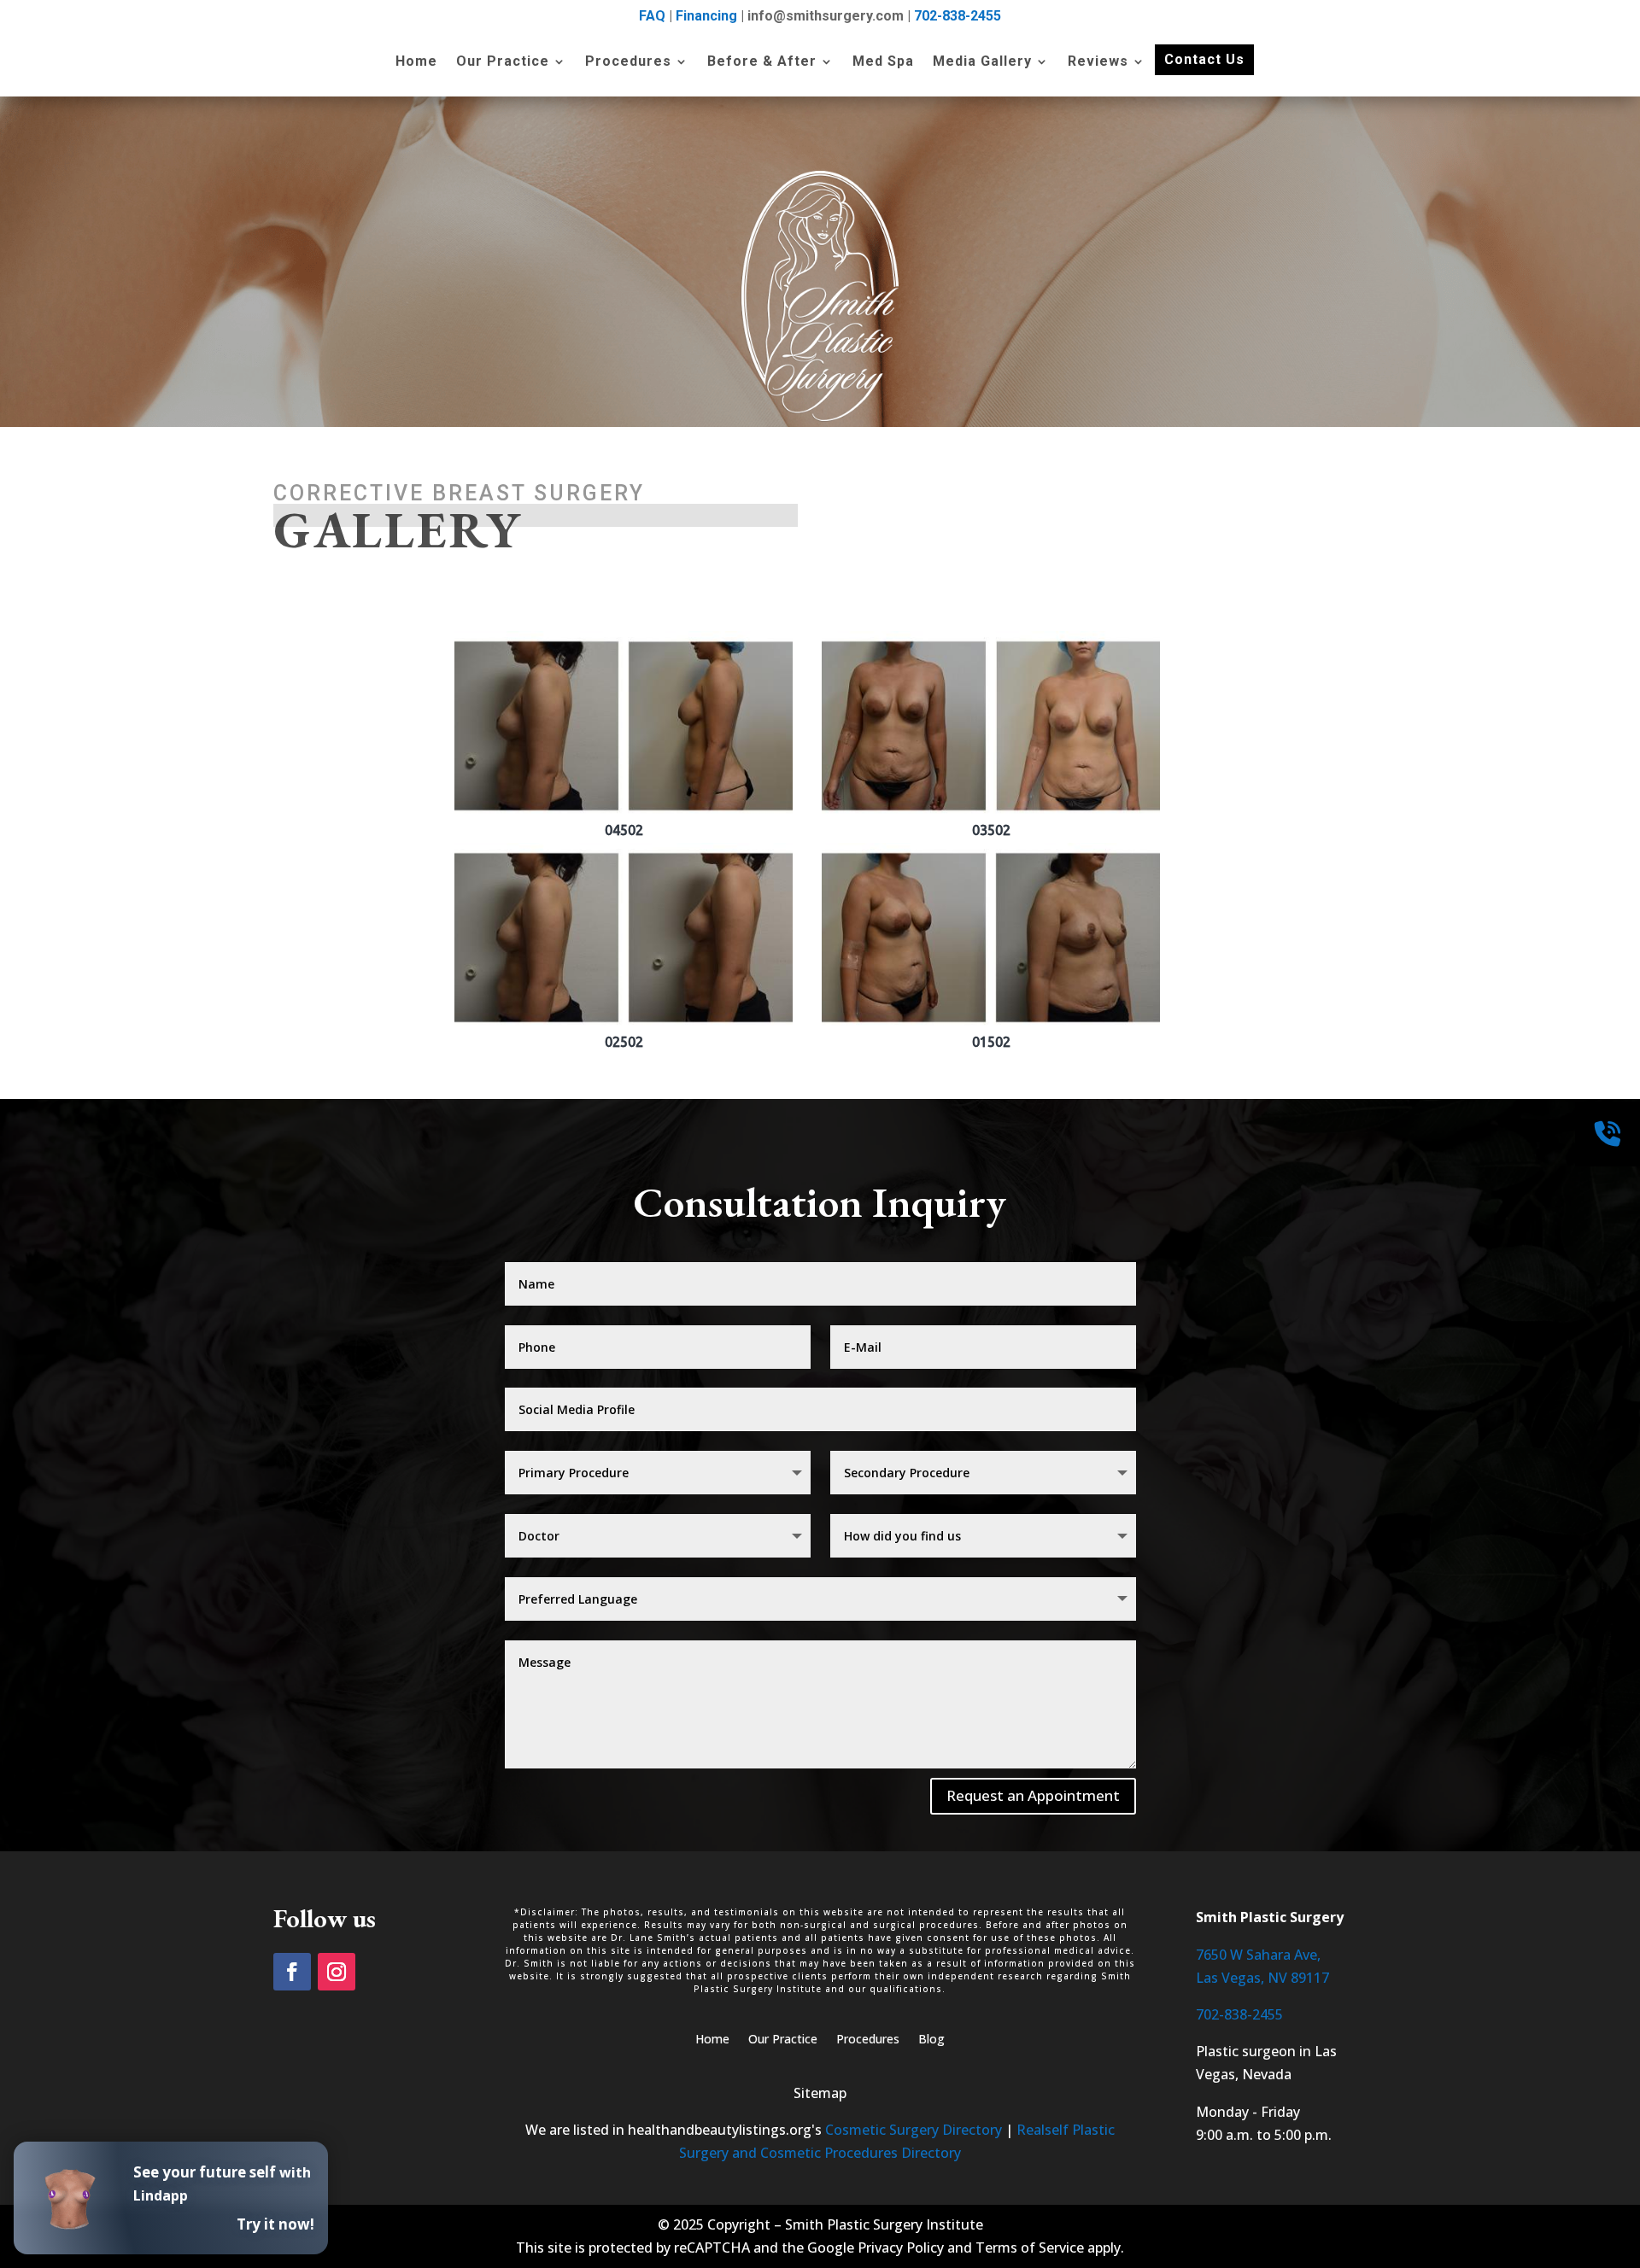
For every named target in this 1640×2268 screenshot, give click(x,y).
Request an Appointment (1033, 1795)
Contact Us (1204, 59)
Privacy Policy (901, 2248)
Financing (706, 16)
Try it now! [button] (275, 2224)
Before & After (762, 62)
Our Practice (503, 62)
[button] (624, 735)
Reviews (1098, 62)
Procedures (628, 62)
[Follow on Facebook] (292, 1972)
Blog (931, 2040)
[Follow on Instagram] (337, 1972)
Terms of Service (1030, 2248)
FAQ (652, 16)
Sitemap (820, 2093)
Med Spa (883, 62)
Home (416, 62)
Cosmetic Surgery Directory (914, 2130)
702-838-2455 (958, 16)
